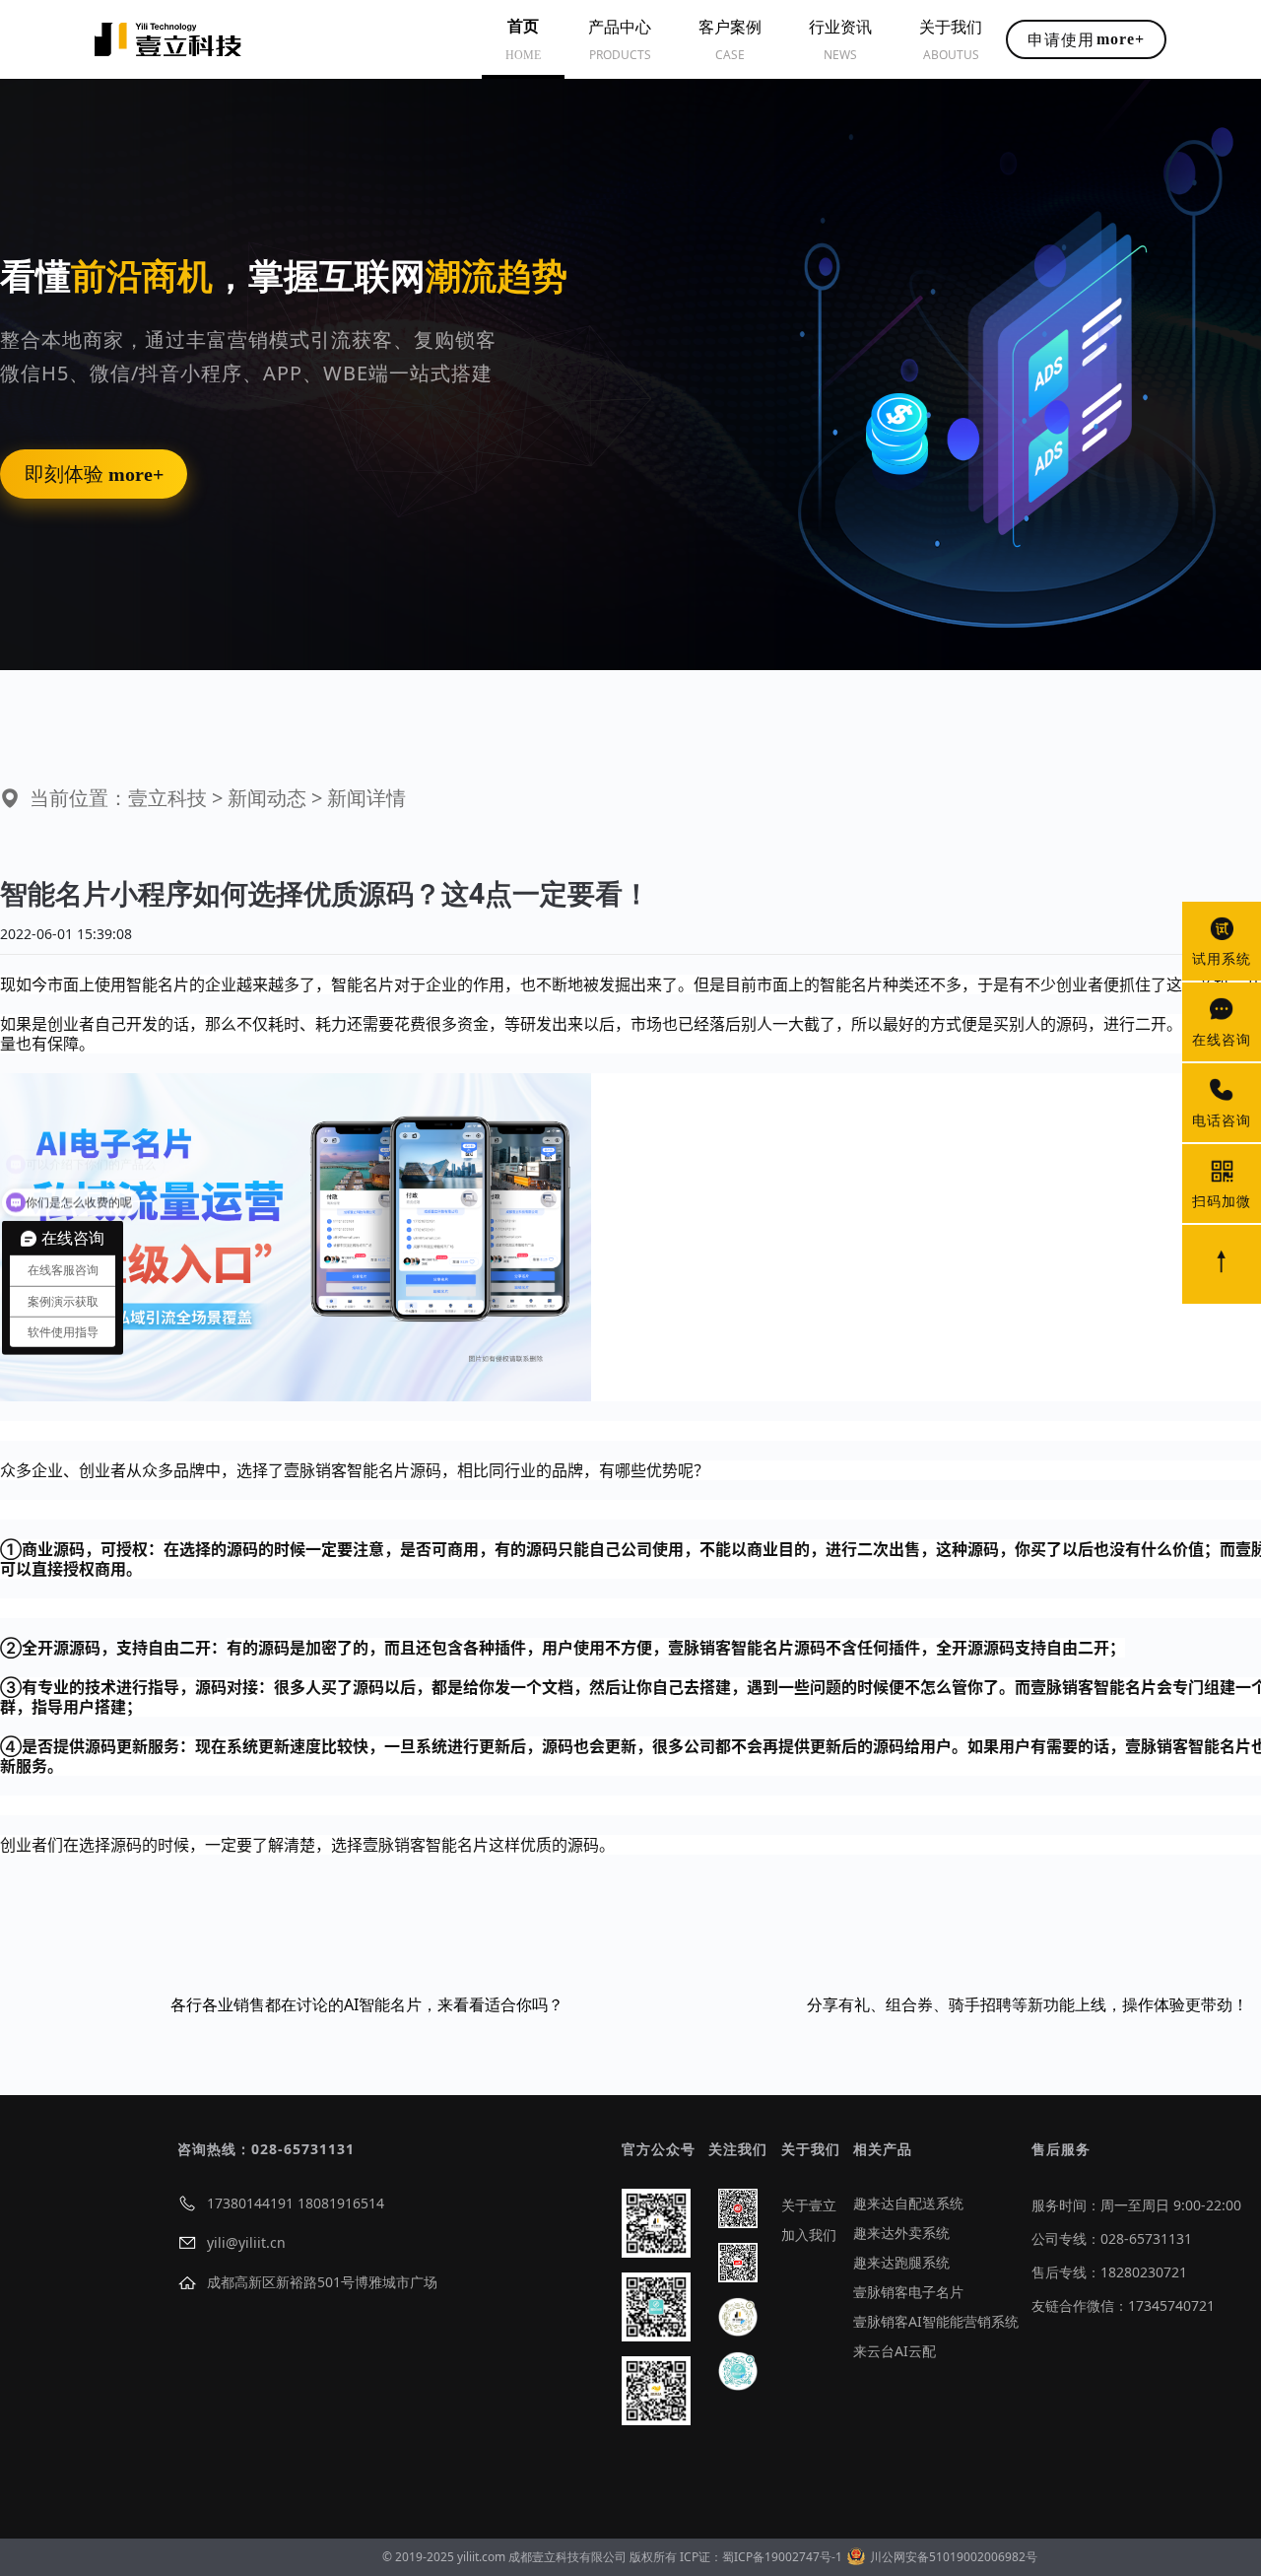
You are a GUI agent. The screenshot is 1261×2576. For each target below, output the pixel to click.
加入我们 (809, 2235)
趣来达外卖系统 (901, 2233)
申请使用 (1086, 39)
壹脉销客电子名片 (908, 2292)
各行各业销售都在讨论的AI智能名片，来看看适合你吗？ (367, 2004)
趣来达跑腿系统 (901, 2262)
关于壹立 (809, 2205)
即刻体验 (94, 474)
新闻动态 (267, 798)
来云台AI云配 (895, 2351)
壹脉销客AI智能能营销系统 (936, 2321)
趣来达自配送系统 (908, 2203)
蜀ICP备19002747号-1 (782, 2557)
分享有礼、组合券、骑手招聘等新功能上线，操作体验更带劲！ (1028, 2004)
